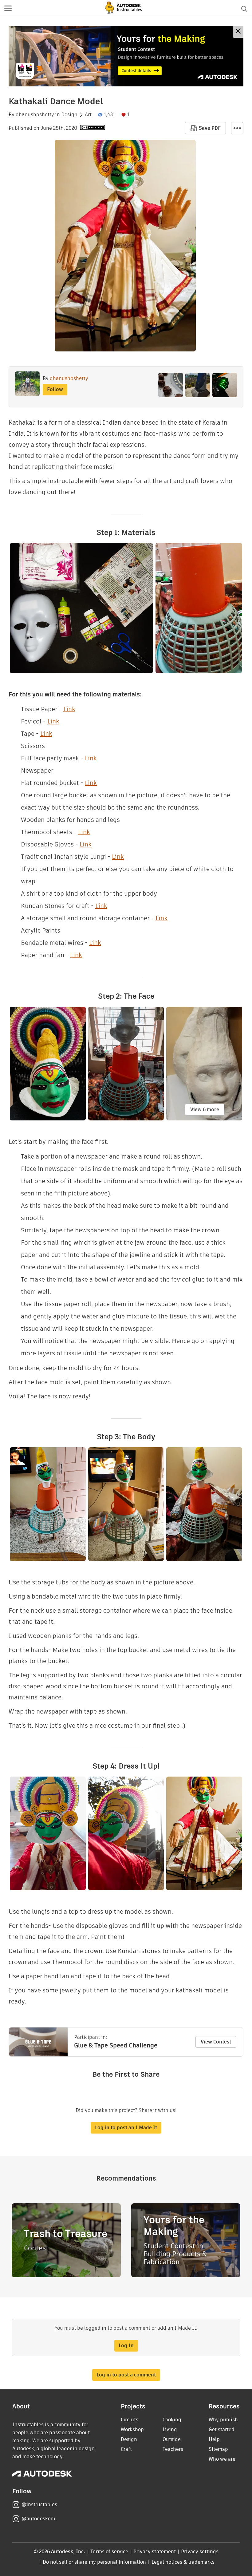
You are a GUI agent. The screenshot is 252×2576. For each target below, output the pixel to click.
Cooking (172, 2420)
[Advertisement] (126, 56)
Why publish (223, 2420)
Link (69, 709)
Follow (55, 389)
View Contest (216, 2042)
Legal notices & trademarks (183, 2562)
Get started (222, 2429)
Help (214, 2439)
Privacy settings (200, 2552)
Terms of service (109, 2552)
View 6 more (205, 1110)
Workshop (132, 2429)
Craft (126, 2449)
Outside (172, 2439)
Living (170, 2429)
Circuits (130, 2420)
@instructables (39, 2505)
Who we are (222, 2459)
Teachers (173, 2449)
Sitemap (218, 2449)
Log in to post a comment (126, 2375)
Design (69, 115)
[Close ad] (238, 32)
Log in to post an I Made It (126, 2128)
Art (88, 115)
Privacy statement (155, 2552)
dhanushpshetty (35, 115)
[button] (8, 9)
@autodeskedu (39, 2519)
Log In (126, 2346)
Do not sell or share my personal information (94, 2562)
